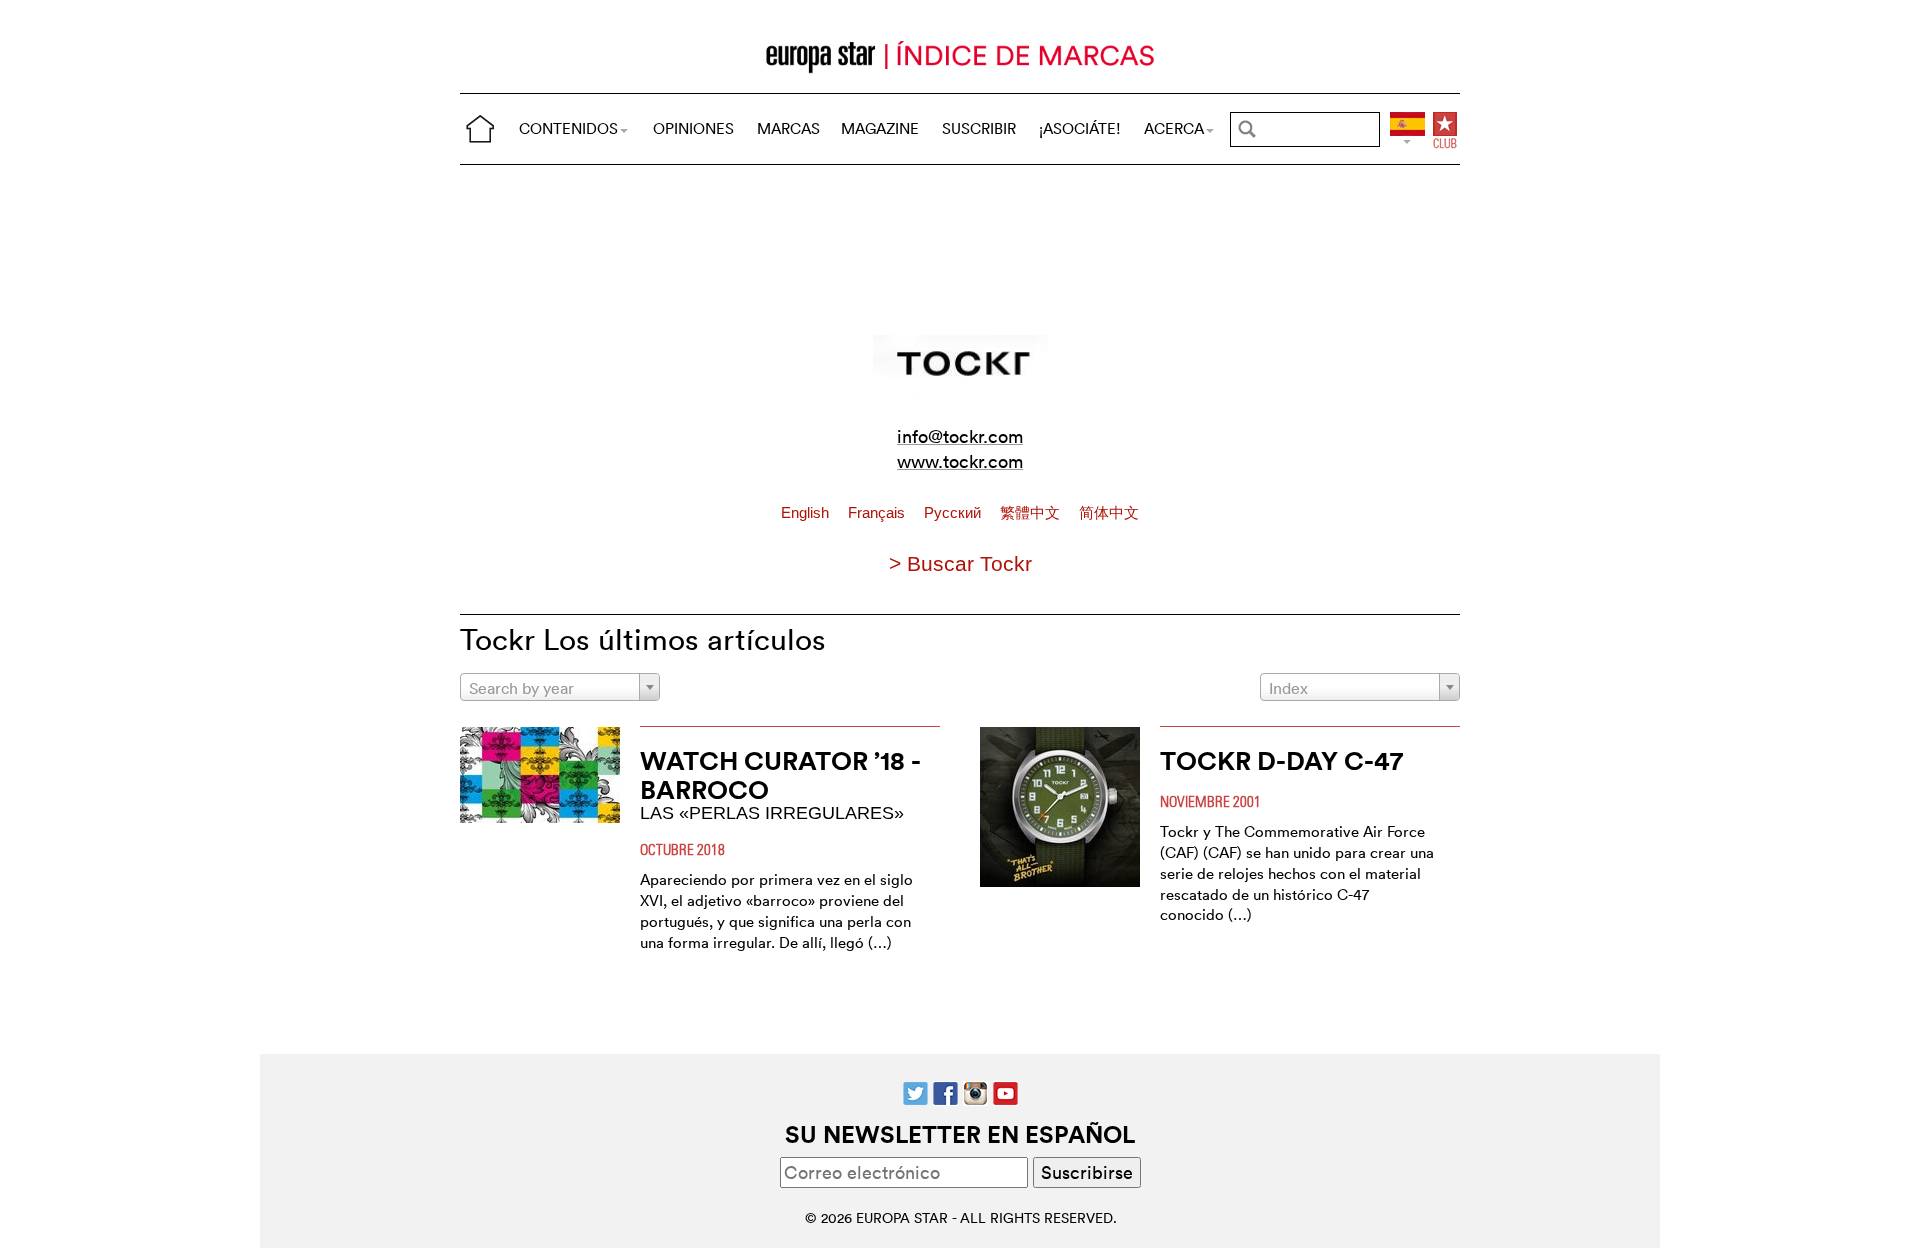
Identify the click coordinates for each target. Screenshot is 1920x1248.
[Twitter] (915, 1091)
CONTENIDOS (568, 128)
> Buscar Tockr (960, 563)
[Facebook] (945, 1091)
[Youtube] (1005, 1091)
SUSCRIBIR (979, 128)
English (807, 513)
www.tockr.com (960, 461)
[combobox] (560, 687)
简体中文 (1109, 513)
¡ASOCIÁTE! (1080, 128)
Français (878, 513)
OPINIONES (693, 128)
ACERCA (1174, 128)
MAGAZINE (880, 128)
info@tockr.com (960, 436)
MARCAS (788, 128)
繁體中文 (1032, 513)
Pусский (954, 513)
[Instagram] (975, 1091)
